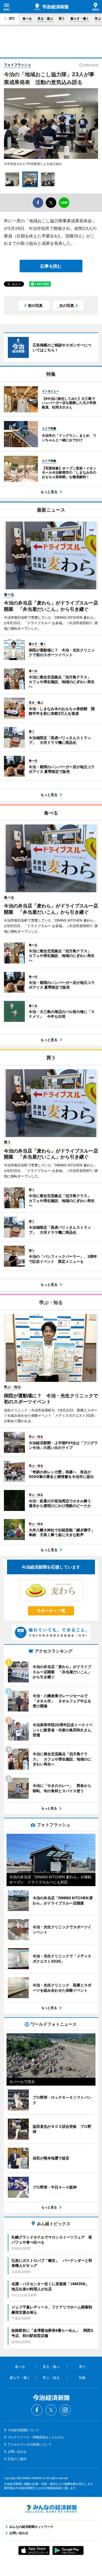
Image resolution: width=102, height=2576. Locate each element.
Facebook (37, 2410)
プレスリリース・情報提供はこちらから (36, 2437)
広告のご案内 (17, 2459)
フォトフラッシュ (18, 65)
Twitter (51, 2410)
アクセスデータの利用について (30, 2444)
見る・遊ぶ (45, 18)
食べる (27, 18)
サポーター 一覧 (51, 1611)
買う (62, 18)
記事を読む (51, 266)
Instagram (65, 2410)
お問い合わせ (17, 2452)
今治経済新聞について (23, 2430)
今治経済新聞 (51, 7)
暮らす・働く (80, 18)
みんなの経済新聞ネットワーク (51, 2509)
